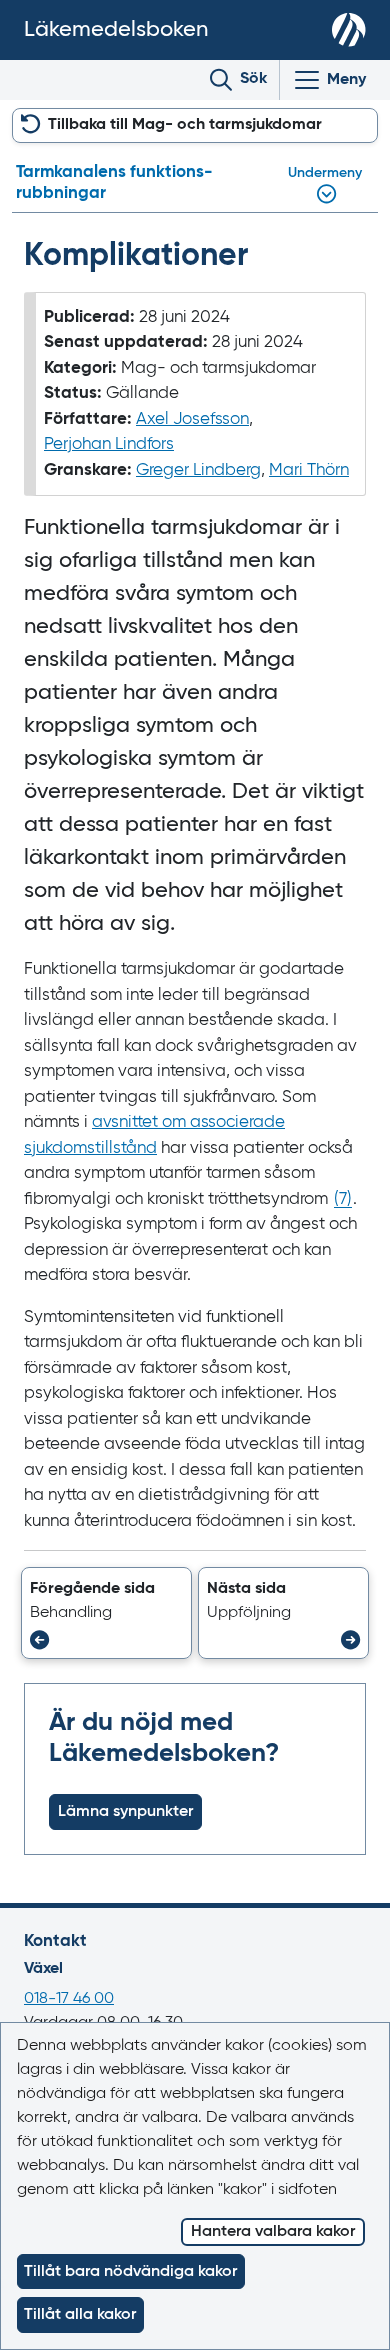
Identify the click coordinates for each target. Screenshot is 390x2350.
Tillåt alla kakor (80, 2315)
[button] (106, 1613)
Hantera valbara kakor (273, 2232)
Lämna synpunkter (125, 1812)
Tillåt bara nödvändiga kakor (130, 2272)
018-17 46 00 (69, 1999)
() (343, 1199)
